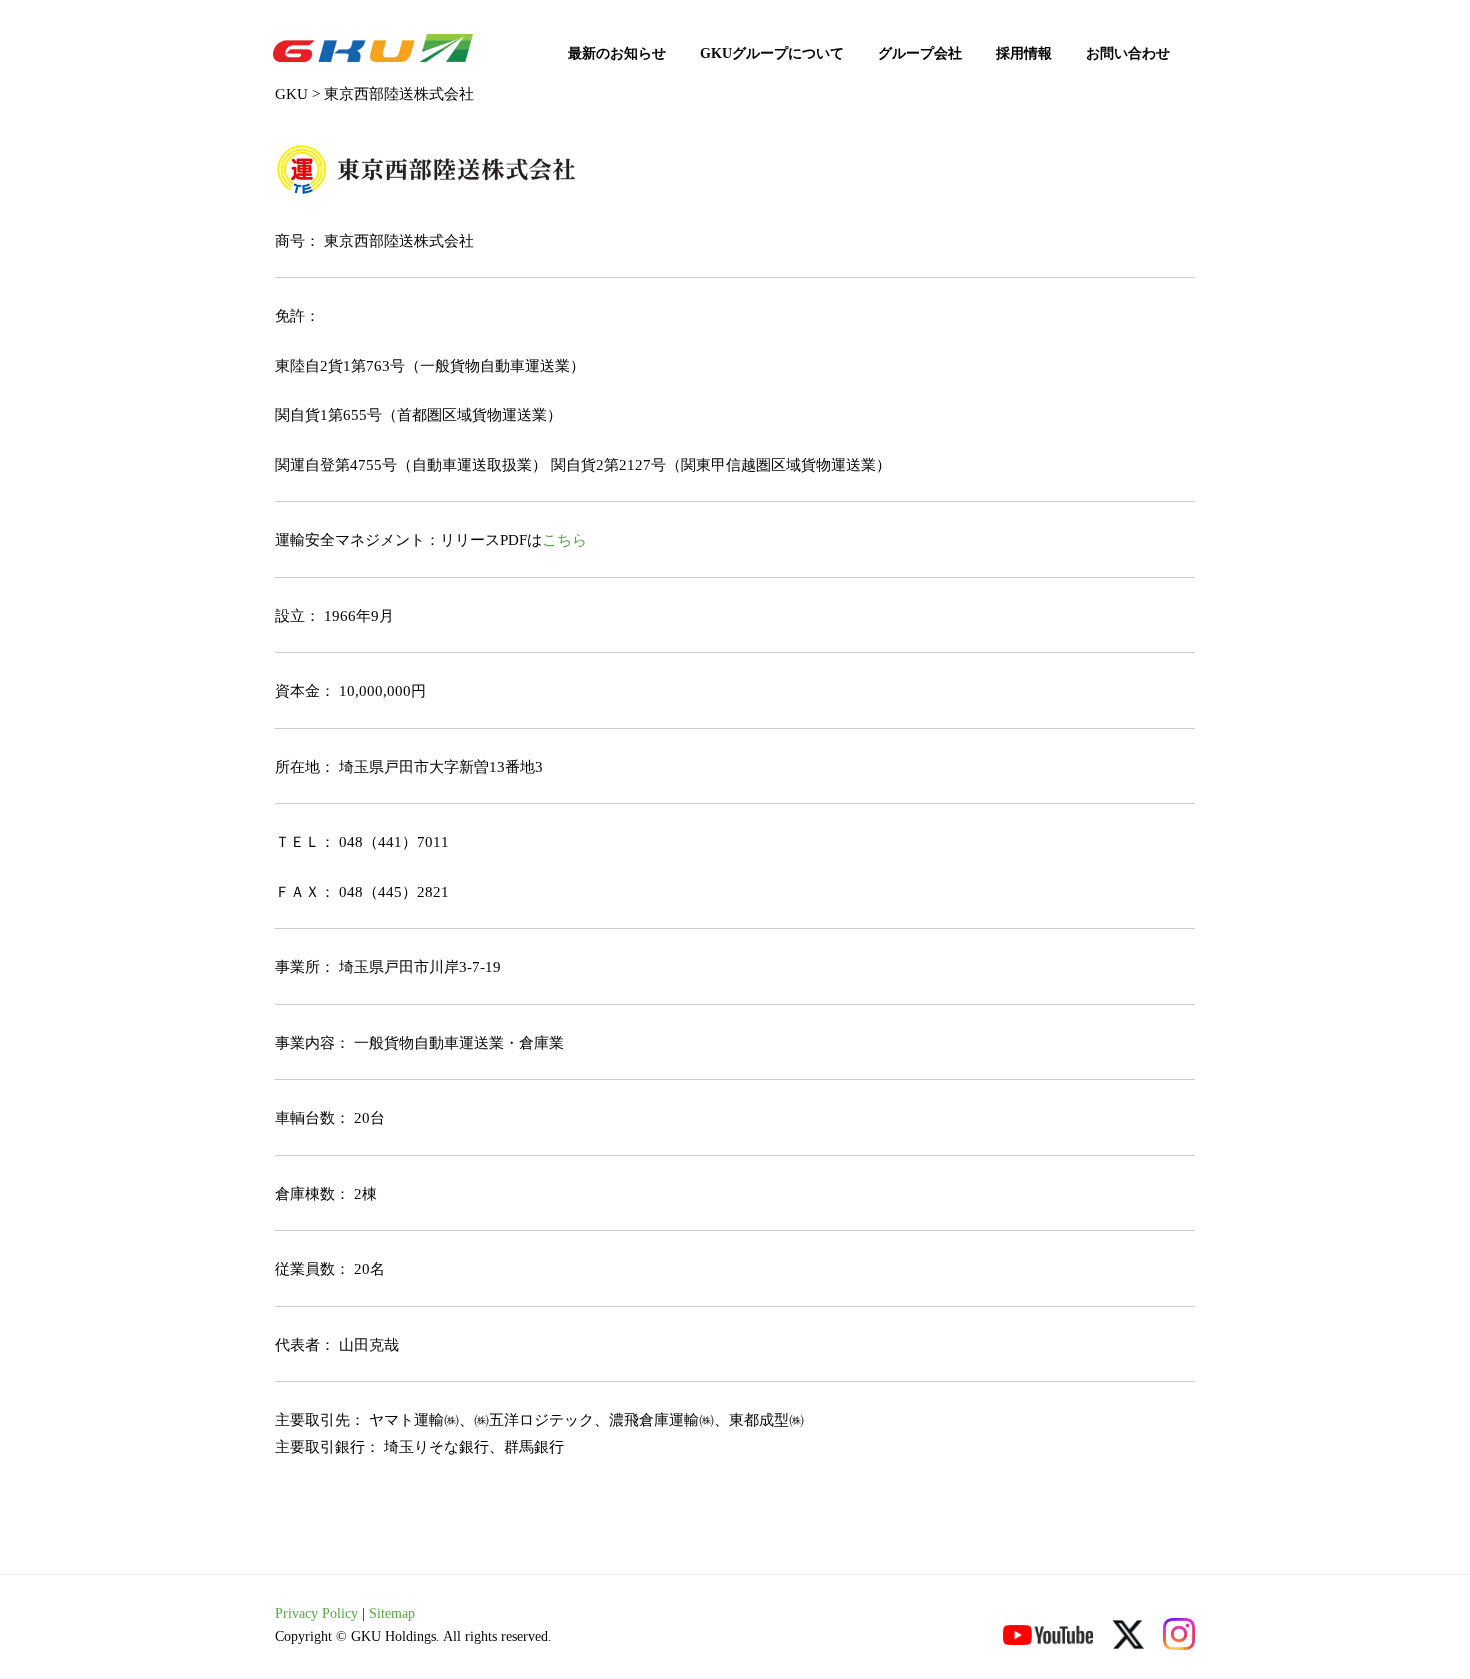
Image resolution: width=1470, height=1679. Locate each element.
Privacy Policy (316, 1613)
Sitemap (392, 1613)
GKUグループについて (772, 53)
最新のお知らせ (617, 53)
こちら (564, 540)
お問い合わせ (1128, 53)
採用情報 (1024, 53)
